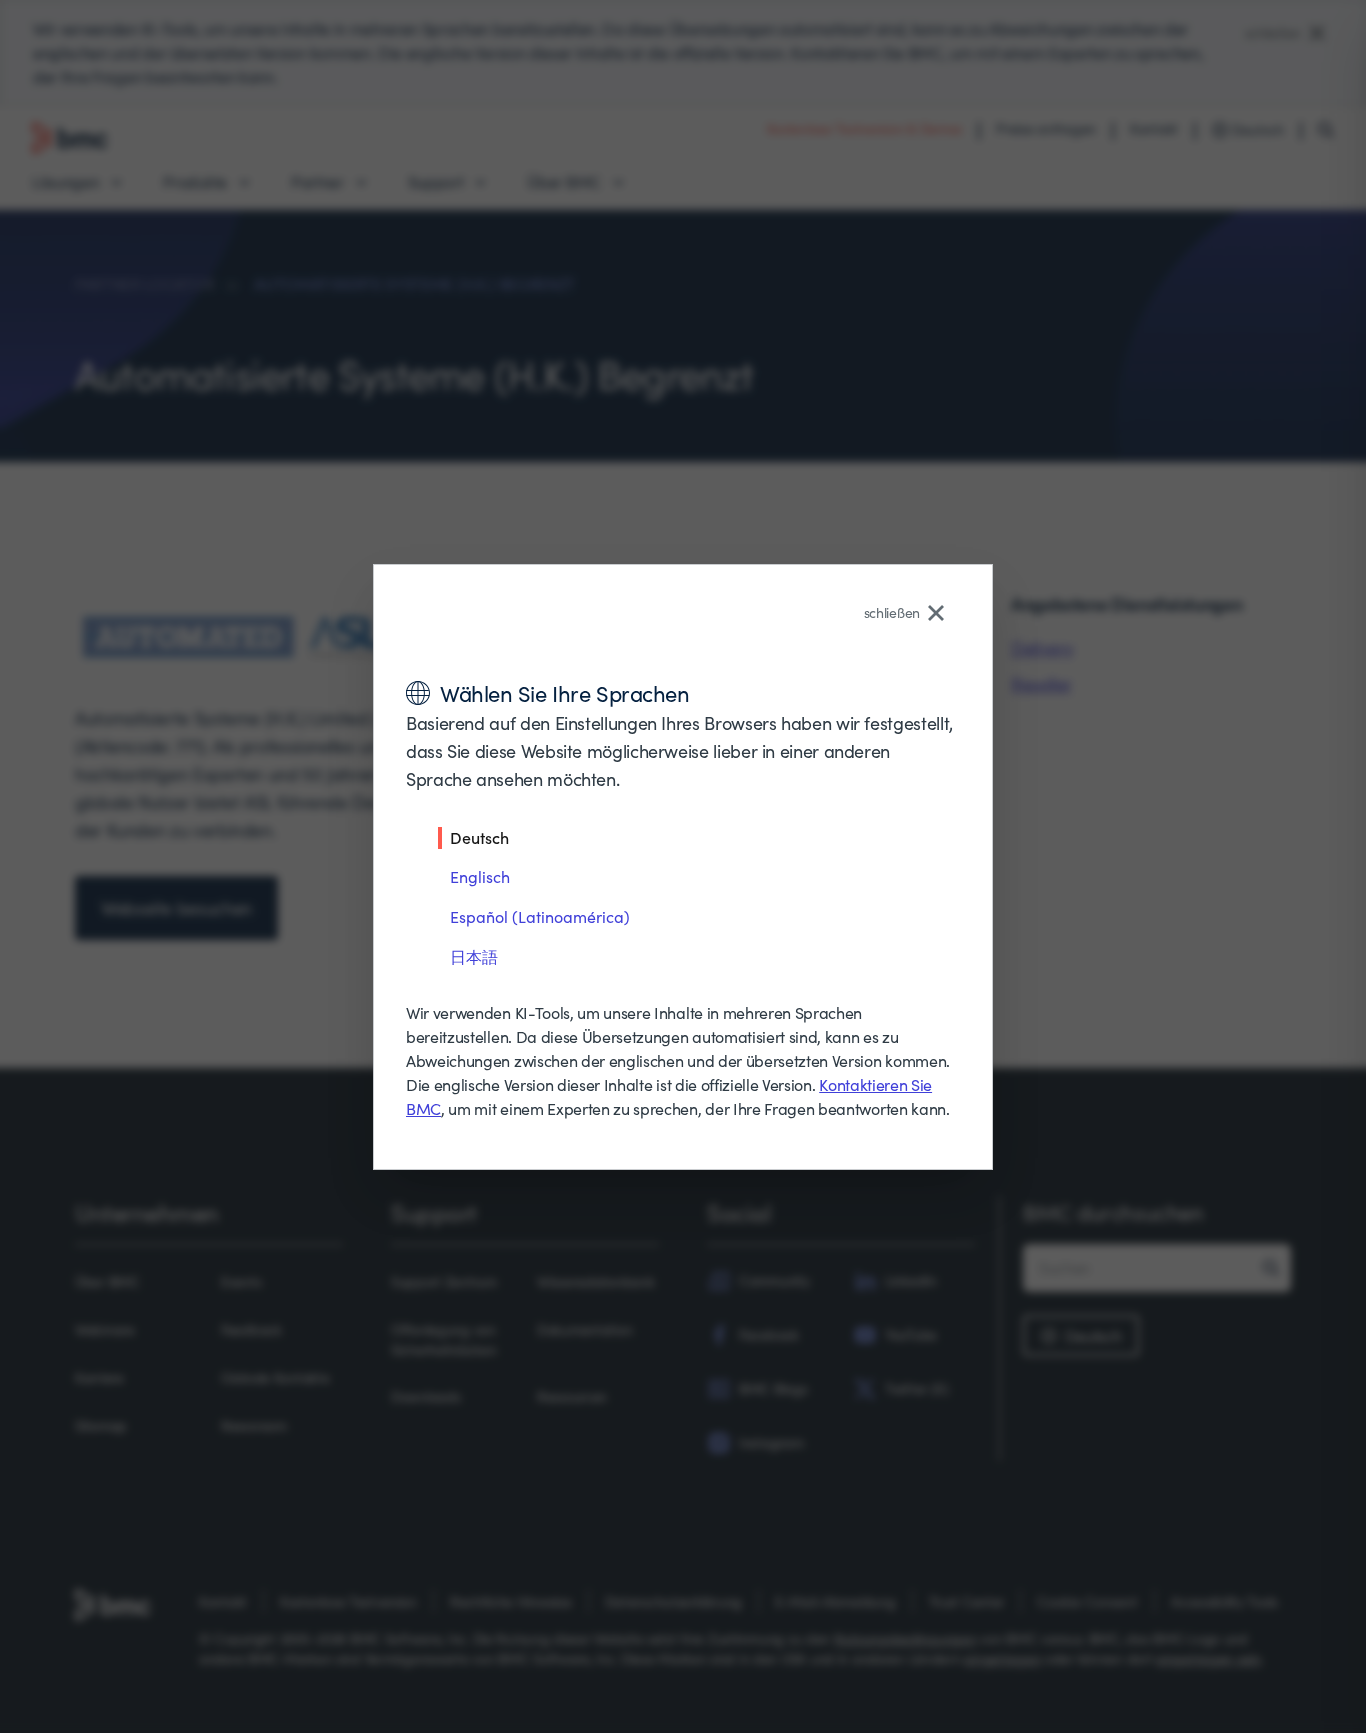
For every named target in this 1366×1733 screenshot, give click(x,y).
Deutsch (479, 837)
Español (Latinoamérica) (540, 916)
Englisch (480, 876)
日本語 (474, 956)
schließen (892, 612)
